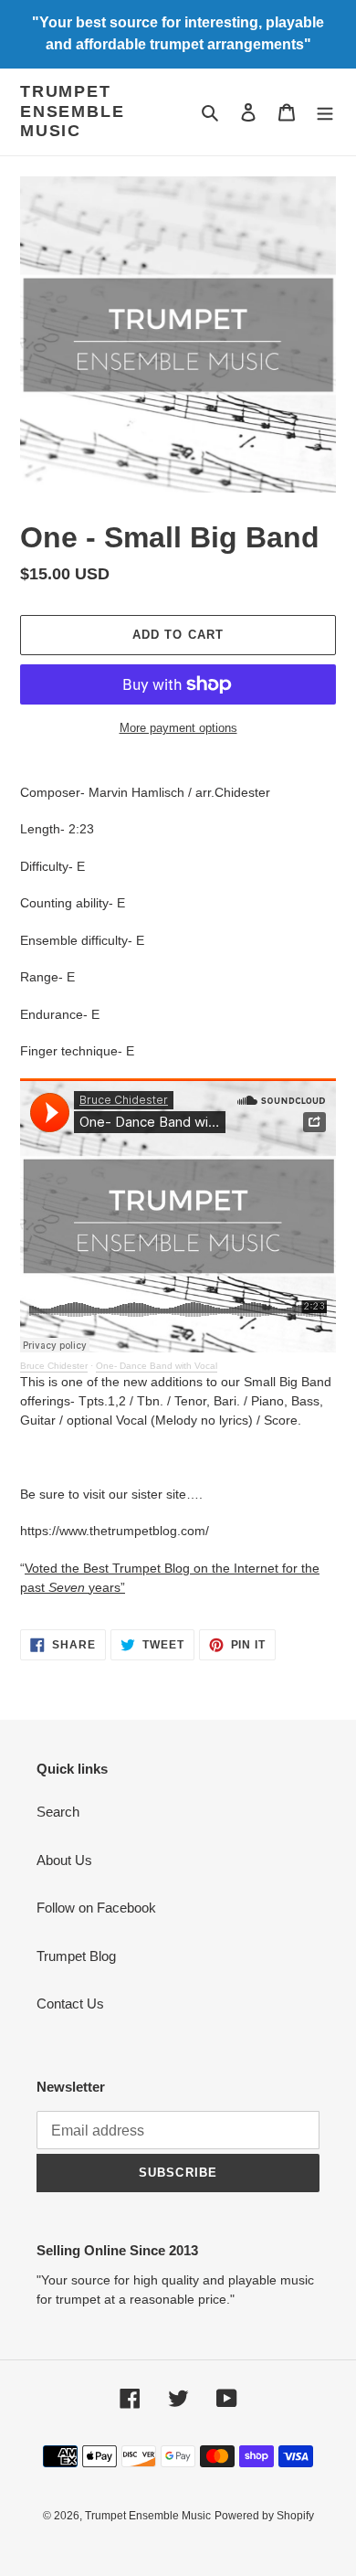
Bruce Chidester (54, 1366)
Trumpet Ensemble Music (72, 111)
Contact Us (70, 2004)
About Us (64, 1860)
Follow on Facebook (96, 1908)
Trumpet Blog (76, 1956)
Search (58, 1812)
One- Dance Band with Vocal (157, 1366)
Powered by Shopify (264, 2516)
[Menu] (325, 112)
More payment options (178, 728)
